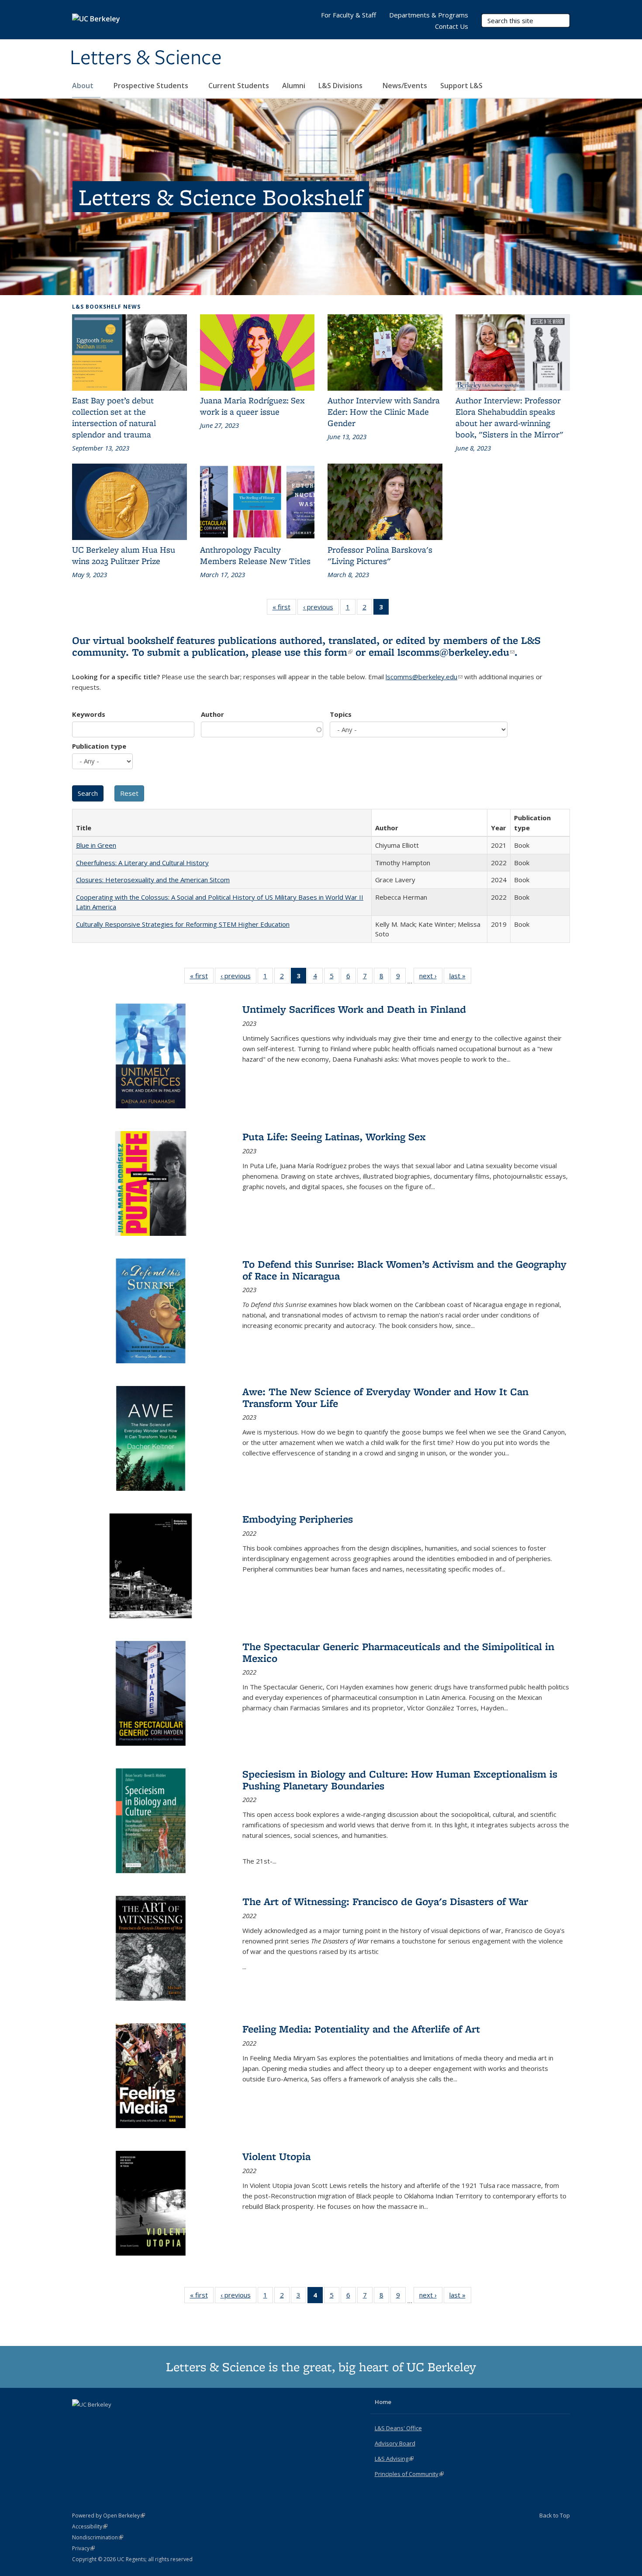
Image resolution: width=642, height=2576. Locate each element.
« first (284, 609)
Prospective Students (152, 86)
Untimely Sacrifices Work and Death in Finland (354, 1009)
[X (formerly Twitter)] (80, 2419)
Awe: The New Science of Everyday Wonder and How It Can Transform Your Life (385, 1397)
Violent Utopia (276, 2156)
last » (460, 978)
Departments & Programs (429, 15)
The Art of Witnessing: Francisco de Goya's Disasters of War (385, 1901)
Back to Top (555, 2515)
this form (328, 652)
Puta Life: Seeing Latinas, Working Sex (334, 1137)
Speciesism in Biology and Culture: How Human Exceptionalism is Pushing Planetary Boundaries (400, 1780)
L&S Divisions (341, 86)
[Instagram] (114, 2419)
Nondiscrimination (98, 2537)
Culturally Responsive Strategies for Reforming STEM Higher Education (183, 924)
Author (212, 714)
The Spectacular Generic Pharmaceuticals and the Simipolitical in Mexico (398, 1652)
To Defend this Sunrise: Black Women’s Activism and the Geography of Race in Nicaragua (404, 1270)
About (84, 86)
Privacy (83, 2548)
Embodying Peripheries (298, 1519)
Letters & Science (146, 58)
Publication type (99, 746)
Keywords (89, 714)
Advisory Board (395, 2443)
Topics (341, 714)
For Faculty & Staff (349, 15)
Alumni (294, 86)
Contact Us (452, 26)
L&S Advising (394, 2459)
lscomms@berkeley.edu (456, 652)
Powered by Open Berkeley (109, 2516)
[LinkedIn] (97, 2419)
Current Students (239, 86)
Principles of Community (409, 2474)
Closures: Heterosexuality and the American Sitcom (153, 880)
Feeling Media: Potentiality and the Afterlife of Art (361, 2029)
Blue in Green (96, 845)
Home (383, 2402)
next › (431, 978)
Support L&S (461, 86)
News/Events (405, 86)
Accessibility (90, 2526)
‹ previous (321, 609)
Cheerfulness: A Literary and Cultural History (142, 863)
